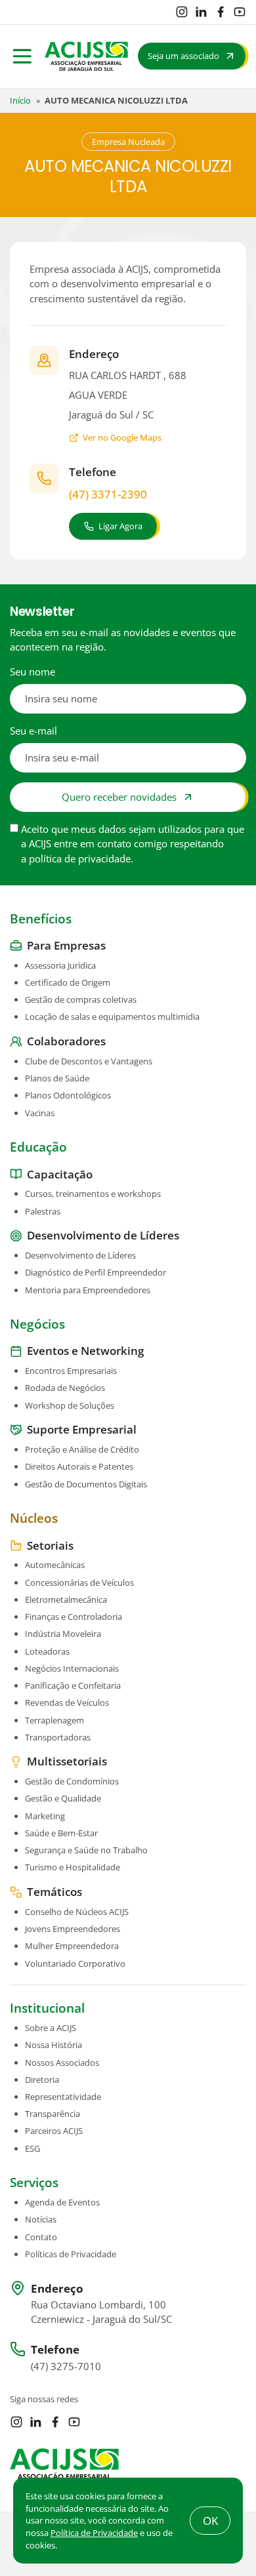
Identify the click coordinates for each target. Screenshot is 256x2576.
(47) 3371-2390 (108, 494)
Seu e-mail (33, 731)
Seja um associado (183, 56)
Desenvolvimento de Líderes (80, 1255)
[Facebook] (221, 12)
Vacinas (40, 1113)
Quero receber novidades (119, 797)
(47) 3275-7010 (66, 2366)
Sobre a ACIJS (51, 2028)
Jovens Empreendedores (73, 1929)
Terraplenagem (54, 1720)
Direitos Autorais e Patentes (79, 1466)
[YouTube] (240, 12)
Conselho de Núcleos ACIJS (77, 1912)
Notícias (41, 2219)
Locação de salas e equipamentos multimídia (112, 1016)
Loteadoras (47, 1651)
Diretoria (42, 2080)
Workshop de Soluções (70, 1405)
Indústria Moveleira (63, 1634)
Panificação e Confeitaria (73, 1685)
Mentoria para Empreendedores (88, 1290)
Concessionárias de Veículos (79, 1582)
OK (210, 2521)
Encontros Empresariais (71, 1371)
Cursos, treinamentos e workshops (93, 1194)
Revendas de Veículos (67, 1702)
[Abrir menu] (22, 56)
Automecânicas (55, 1565)
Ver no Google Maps (122, 437)
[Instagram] (182, 12)
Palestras (43, 1211)
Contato (41, 2237)
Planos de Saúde (57, 1078)
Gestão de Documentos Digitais (86, 1484)
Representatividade (63, 2097)
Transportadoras (58, 1737)
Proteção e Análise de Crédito (82, 1449)
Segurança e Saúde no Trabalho (86, 1850)
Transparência (53, 2114)
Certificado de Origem (68, 982)
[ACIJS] (86, 56)
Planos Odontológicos (68, 1095)
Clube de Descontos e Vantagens (89, 1061)
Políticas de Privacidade (71, 2254)
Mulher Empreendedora (72, 1946)
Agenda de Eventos (62, 2202)
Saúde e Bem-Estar (61, 1833)
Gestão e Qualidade (63, 1798)
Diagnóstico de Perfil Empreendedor (96, 1272)
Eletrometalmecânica (66, 1600)
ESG (32, 2148)
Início (20, 100)
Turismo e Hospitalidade (73, 1867)
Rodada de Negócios (65, 1388)
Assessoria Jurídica (60, 965)
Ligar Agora (120, 526)
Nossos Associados (62, 2063)
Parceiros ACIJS (54, 2131)
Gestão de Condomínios (72, 1781)
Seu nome (32, 672)
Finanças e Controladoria (74, 1617)
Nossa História (53, 2045)
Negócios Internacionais (72, 1668)
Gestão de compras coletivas (81, 999)
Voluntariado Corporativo (75, 1963)
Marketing (45, 1816)
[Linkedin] (201, 12)
